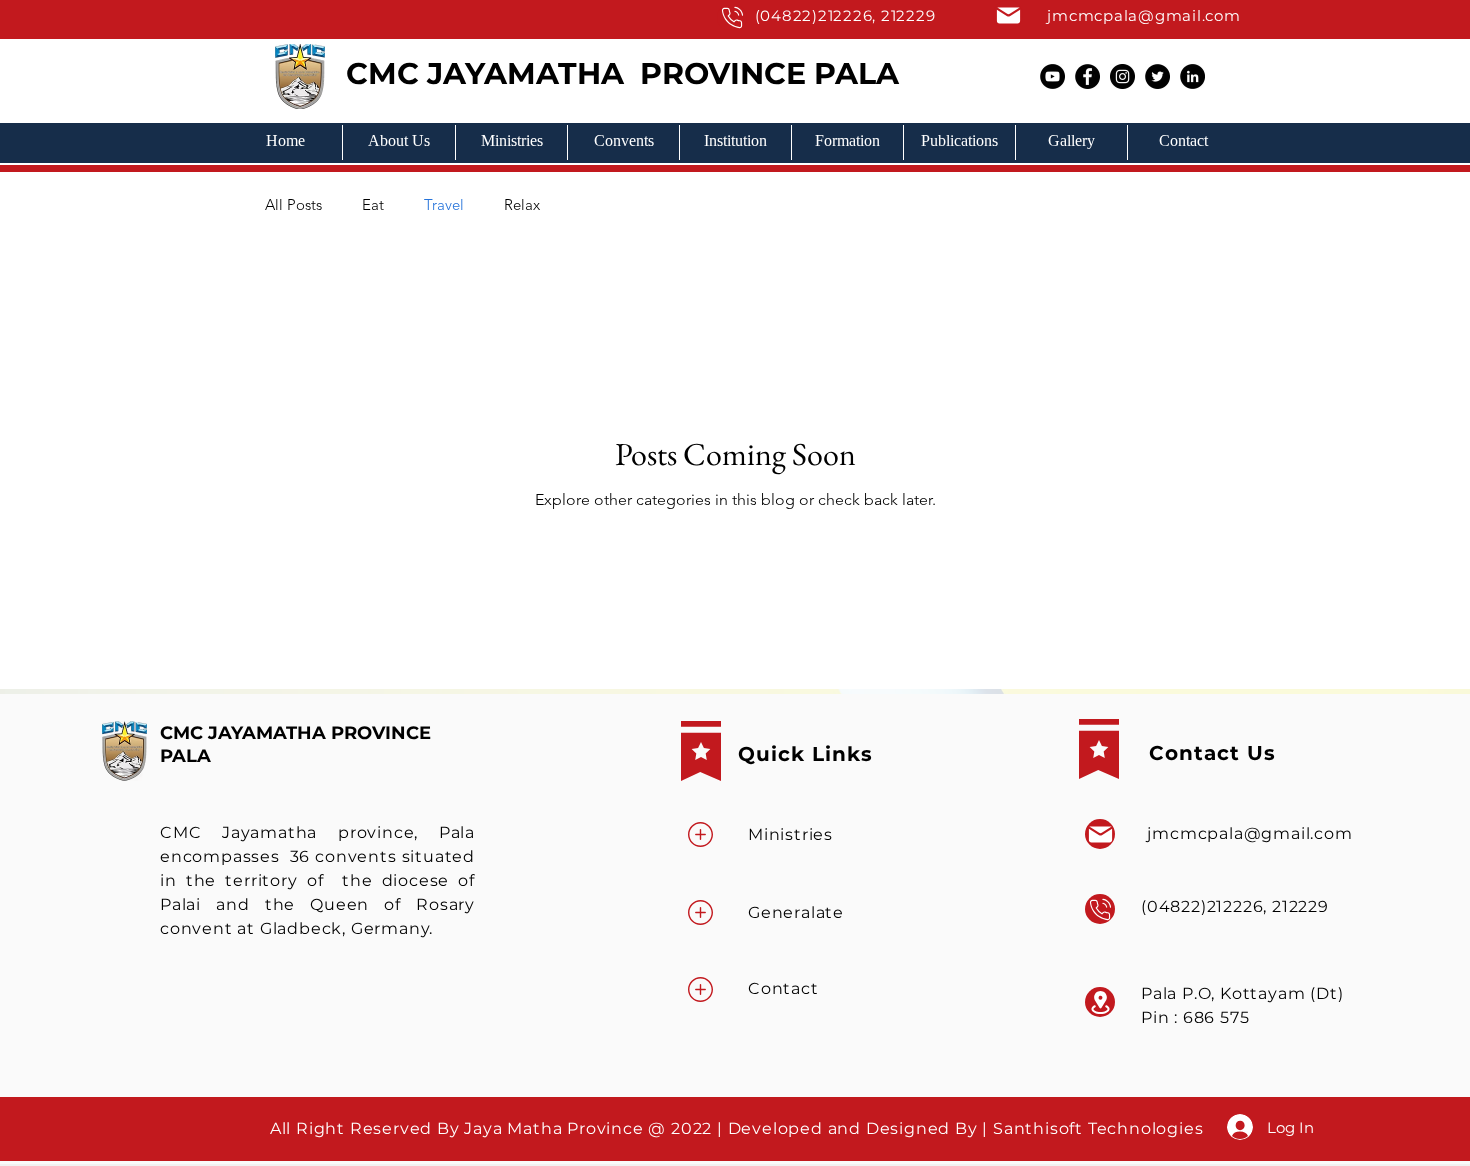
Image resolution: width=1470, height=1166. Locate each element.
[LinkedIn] (1192, 76)
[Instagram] (1122, 76)
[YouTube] (1052, 76)
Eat (373, 204)
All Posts (293, 204)
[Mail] (732, 17)
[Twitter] (1157, 76)
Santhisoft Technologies (1100, 1128)
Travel (444, 204)
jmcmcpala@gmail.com (1143, 15)
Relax (522, 204)
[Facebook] (1087, 76)
